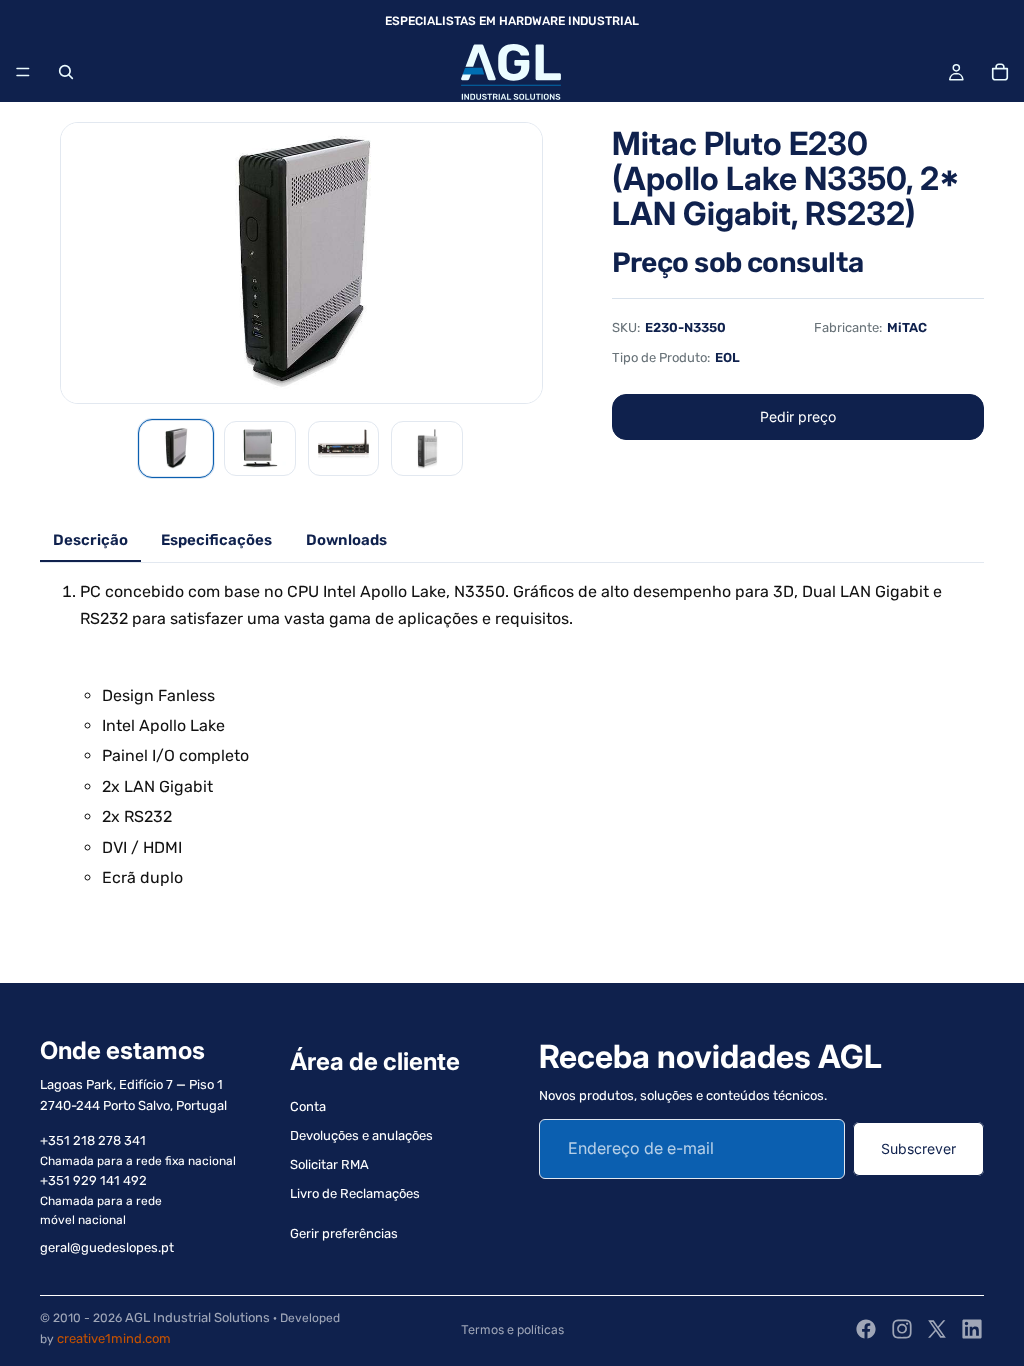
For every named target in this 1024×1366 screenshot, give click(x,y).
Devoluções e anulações (361, 1136)
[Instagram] (902, 1329)
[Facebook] (866, 1329)
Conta (308, 1107)
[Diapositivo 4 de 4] (427, 448)
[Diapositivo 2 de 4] (260, 448)
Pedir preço (798, 416)
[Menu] (23, 72)
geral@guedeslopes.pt (107, 1248)
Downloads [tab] (346, 540)
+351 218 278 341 (93, 1140)
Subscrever (918, 1148)
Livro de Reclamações (355, 1193)
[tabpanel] (512, 735)
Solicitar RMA (329, 1164)
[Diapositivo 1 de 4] (176, 448)
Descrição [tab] (90, 540)
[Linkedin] (972, 1329)
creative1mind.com (114, 1338)
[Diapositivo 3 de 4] (344, 448)
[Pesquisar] (66, 72)
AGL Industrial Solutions (197, 1317)
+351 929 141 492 (93, 1180)
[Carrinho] (1000, 72)
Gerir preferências (344, 1234)
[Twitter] (937, 1329)
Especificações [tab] (216, 540)
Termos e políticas (512, 1329)
